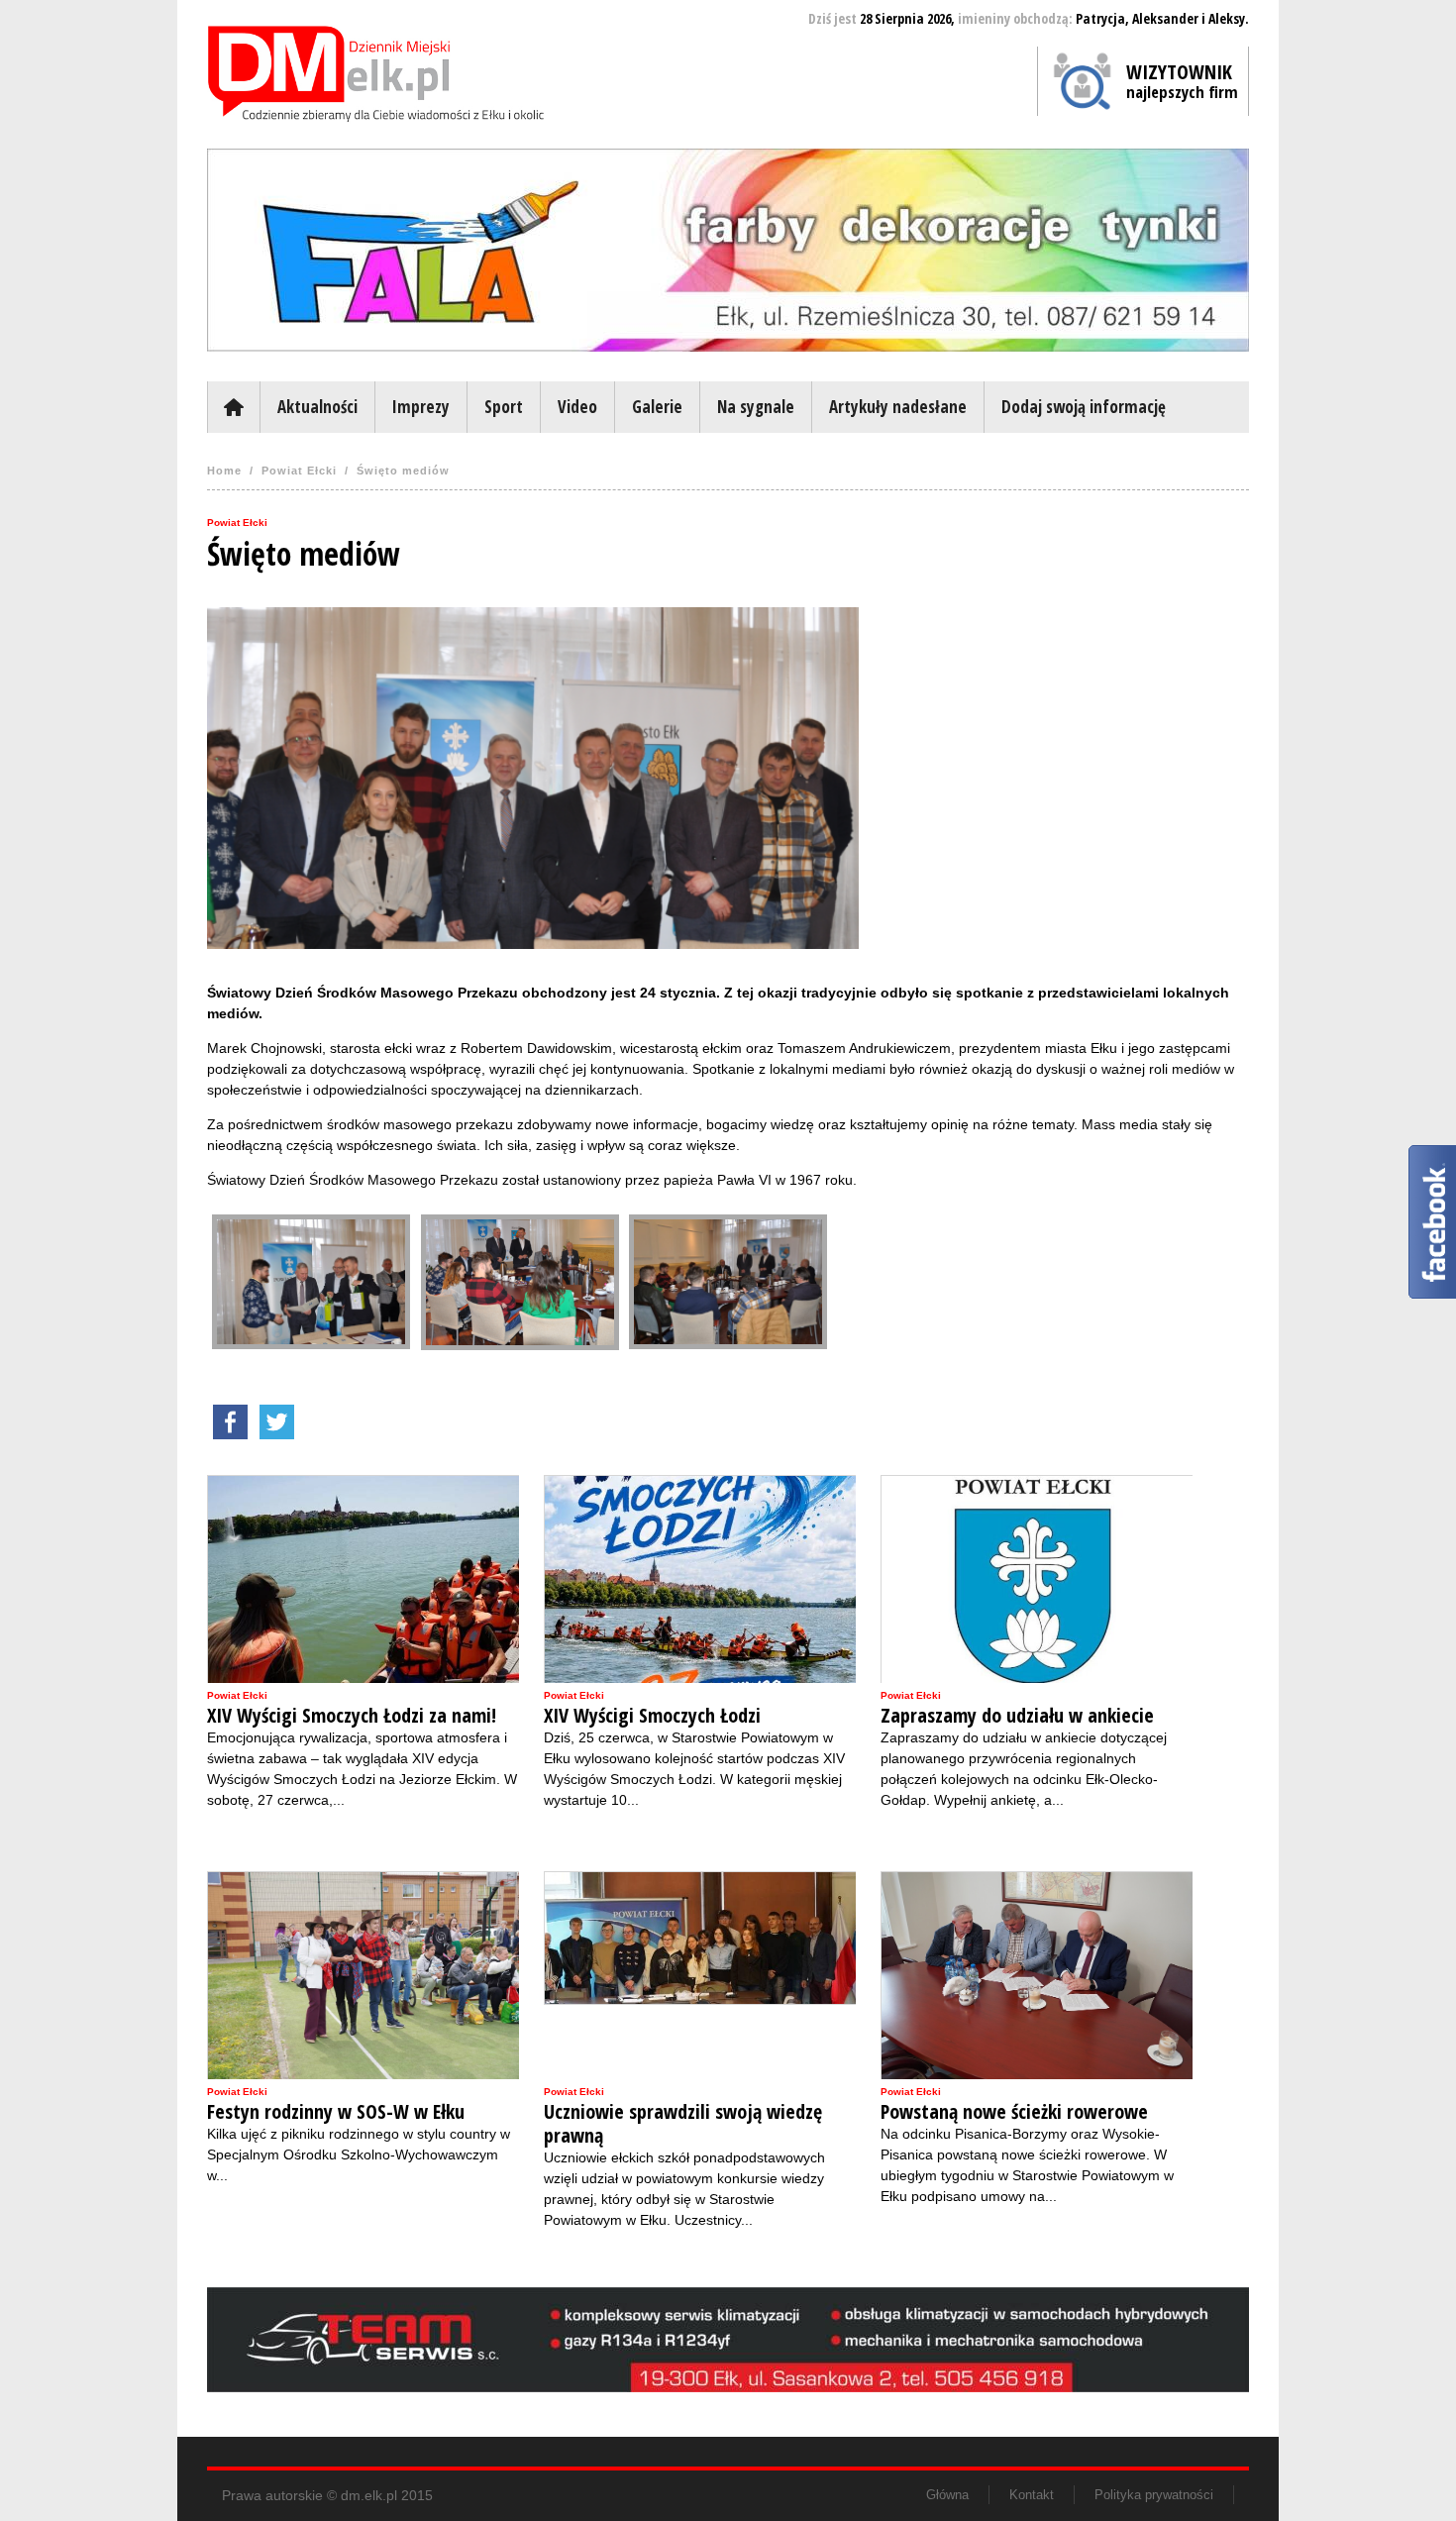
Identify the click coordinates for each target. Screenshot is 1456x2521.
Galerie (657, 407)
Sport (504, 407)
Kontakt (1032, 2495)
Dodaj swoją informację (1084, 407)
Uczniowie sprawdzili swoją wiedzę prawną (683, 2124)
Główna (233, 407)
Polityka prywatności (1154, 2495)
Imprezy (421, 407)
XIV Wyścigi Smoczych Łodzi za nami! (352, 1716)
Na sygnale (756, 407)
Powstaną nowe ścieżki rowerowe (1014, 2112)
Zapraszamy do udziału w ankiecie (1017, 1716)
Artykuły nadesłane (898, 407)
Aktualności (317, 407)
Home (224, 471)
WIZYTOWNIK (1182, 80)
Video (577, 407)
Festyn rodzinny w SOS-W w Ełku (336, 2112)
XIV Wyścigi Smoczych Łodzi (652, 1716)
